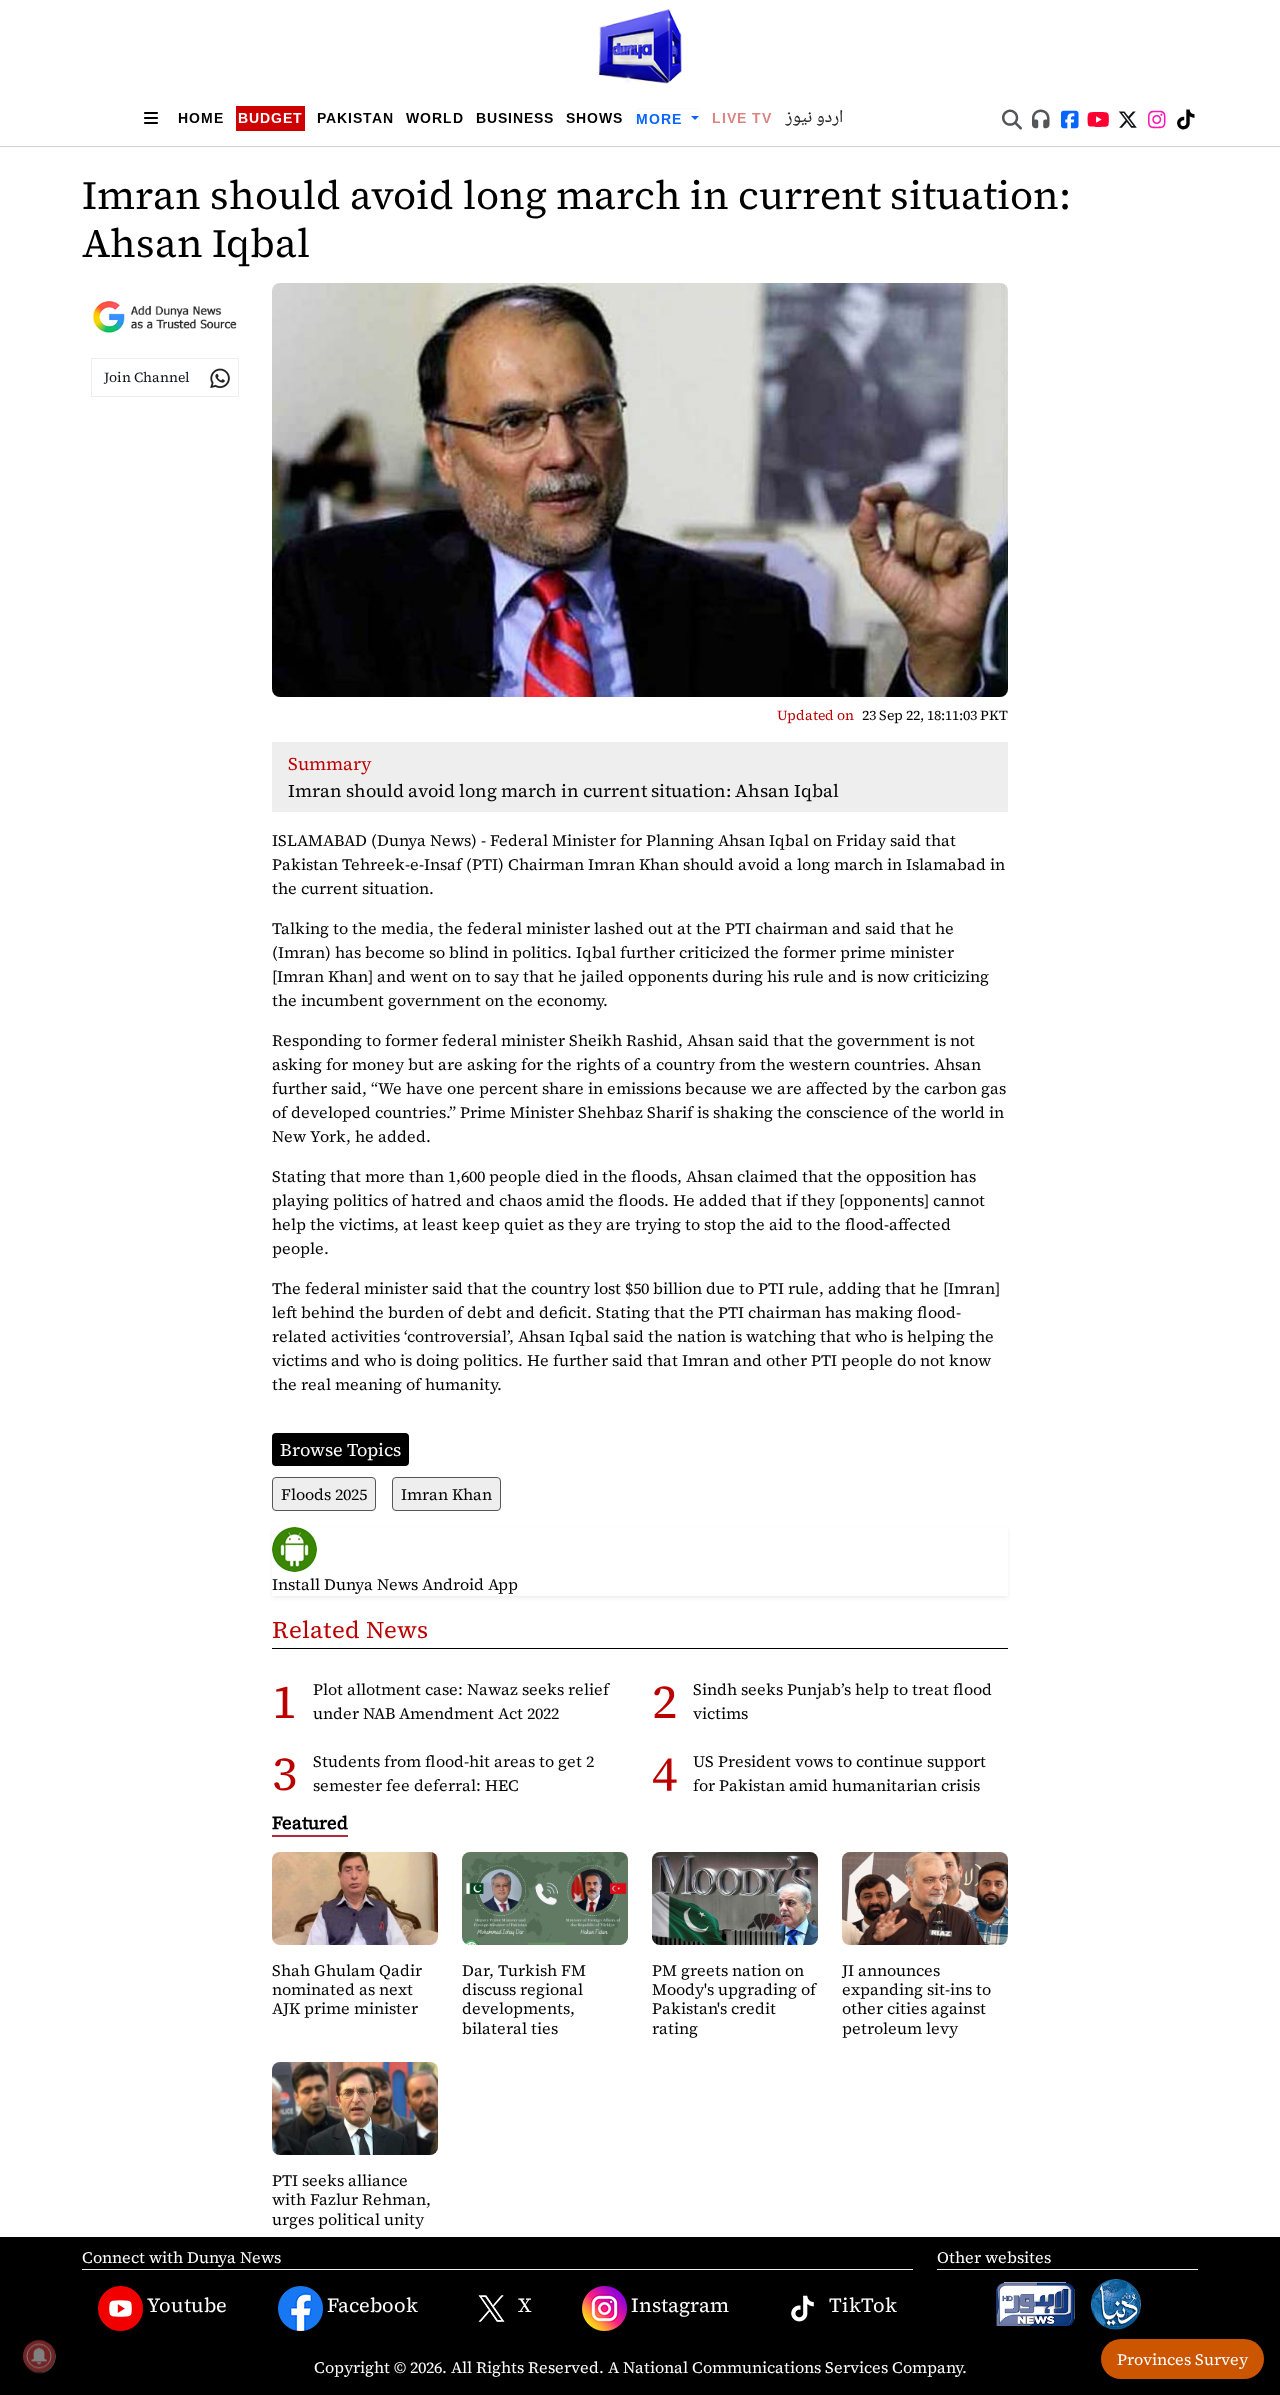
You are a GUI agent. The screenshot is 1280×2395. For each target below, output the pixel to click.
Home (201, 118)
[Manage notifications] (39, 2356)
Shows (594, 118)
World (435, 118)
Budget (270, 118)
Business (515, 118)
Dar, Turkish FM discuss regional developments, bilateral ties (524, 1999)
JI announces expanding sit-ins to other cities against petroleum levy (916, 1999)
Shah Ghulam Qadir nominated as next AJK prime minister (347, 1989)
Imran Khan (446, 1494)
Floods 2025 (324, 1494)
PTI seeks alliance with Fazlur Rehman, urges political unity (351, 2199)
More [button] (661, 119)
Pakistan (355, 118)
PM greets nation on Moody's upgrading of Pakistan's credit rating (734, 1999)
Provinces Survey (1182, 2359)
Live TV (742, 118)
